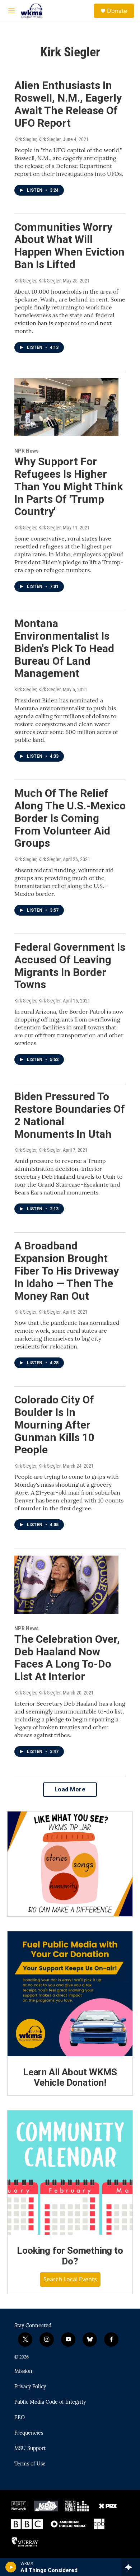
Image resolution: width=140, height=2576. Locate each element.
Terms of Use (30, 2464)
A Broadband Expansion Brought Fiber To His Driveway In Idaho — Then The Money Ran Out (67, 1271)
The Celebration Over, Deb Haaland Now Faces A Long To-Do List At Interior (67, 1658)
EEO (20, 2418)
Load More (70, 1789)
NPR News (27, 451)
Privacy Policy (30, 2387)
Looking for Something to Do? (70, 2256)
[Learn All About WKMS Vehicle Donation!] (70, 1994)
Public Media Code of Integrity (50, 2402)
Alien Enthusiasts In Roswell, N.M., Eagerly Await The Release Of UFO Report (68, 104)
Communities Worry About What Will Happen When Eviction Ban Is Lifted (69, 246)
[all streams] (130, 2567)
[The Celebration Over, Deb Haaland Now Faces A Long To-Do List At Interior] (66, 1585)
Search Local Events (70, 2279)
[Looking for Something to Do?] (70, 2173)
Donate (117, 11)
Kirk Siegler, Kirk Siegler (38, 139)
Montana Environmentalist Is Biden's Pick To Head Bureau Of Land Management (64, 648)
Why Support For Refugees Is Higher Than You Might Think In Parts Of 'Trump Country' (69, 486)
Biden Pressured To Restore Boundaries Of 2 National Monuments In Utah (70, 1115)
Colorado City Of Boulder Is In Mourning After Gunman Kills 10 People (54, 1425)
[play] (11, 2567)
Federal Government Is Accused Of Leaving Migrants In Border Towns (70, 966)
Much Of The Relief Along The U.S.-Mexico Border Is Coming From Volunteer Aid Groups (70, 818)
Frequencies (29, 2433)
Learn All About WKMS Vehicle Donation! (70, 2077)
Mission (23, 2371)
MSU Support (30, 2449)
